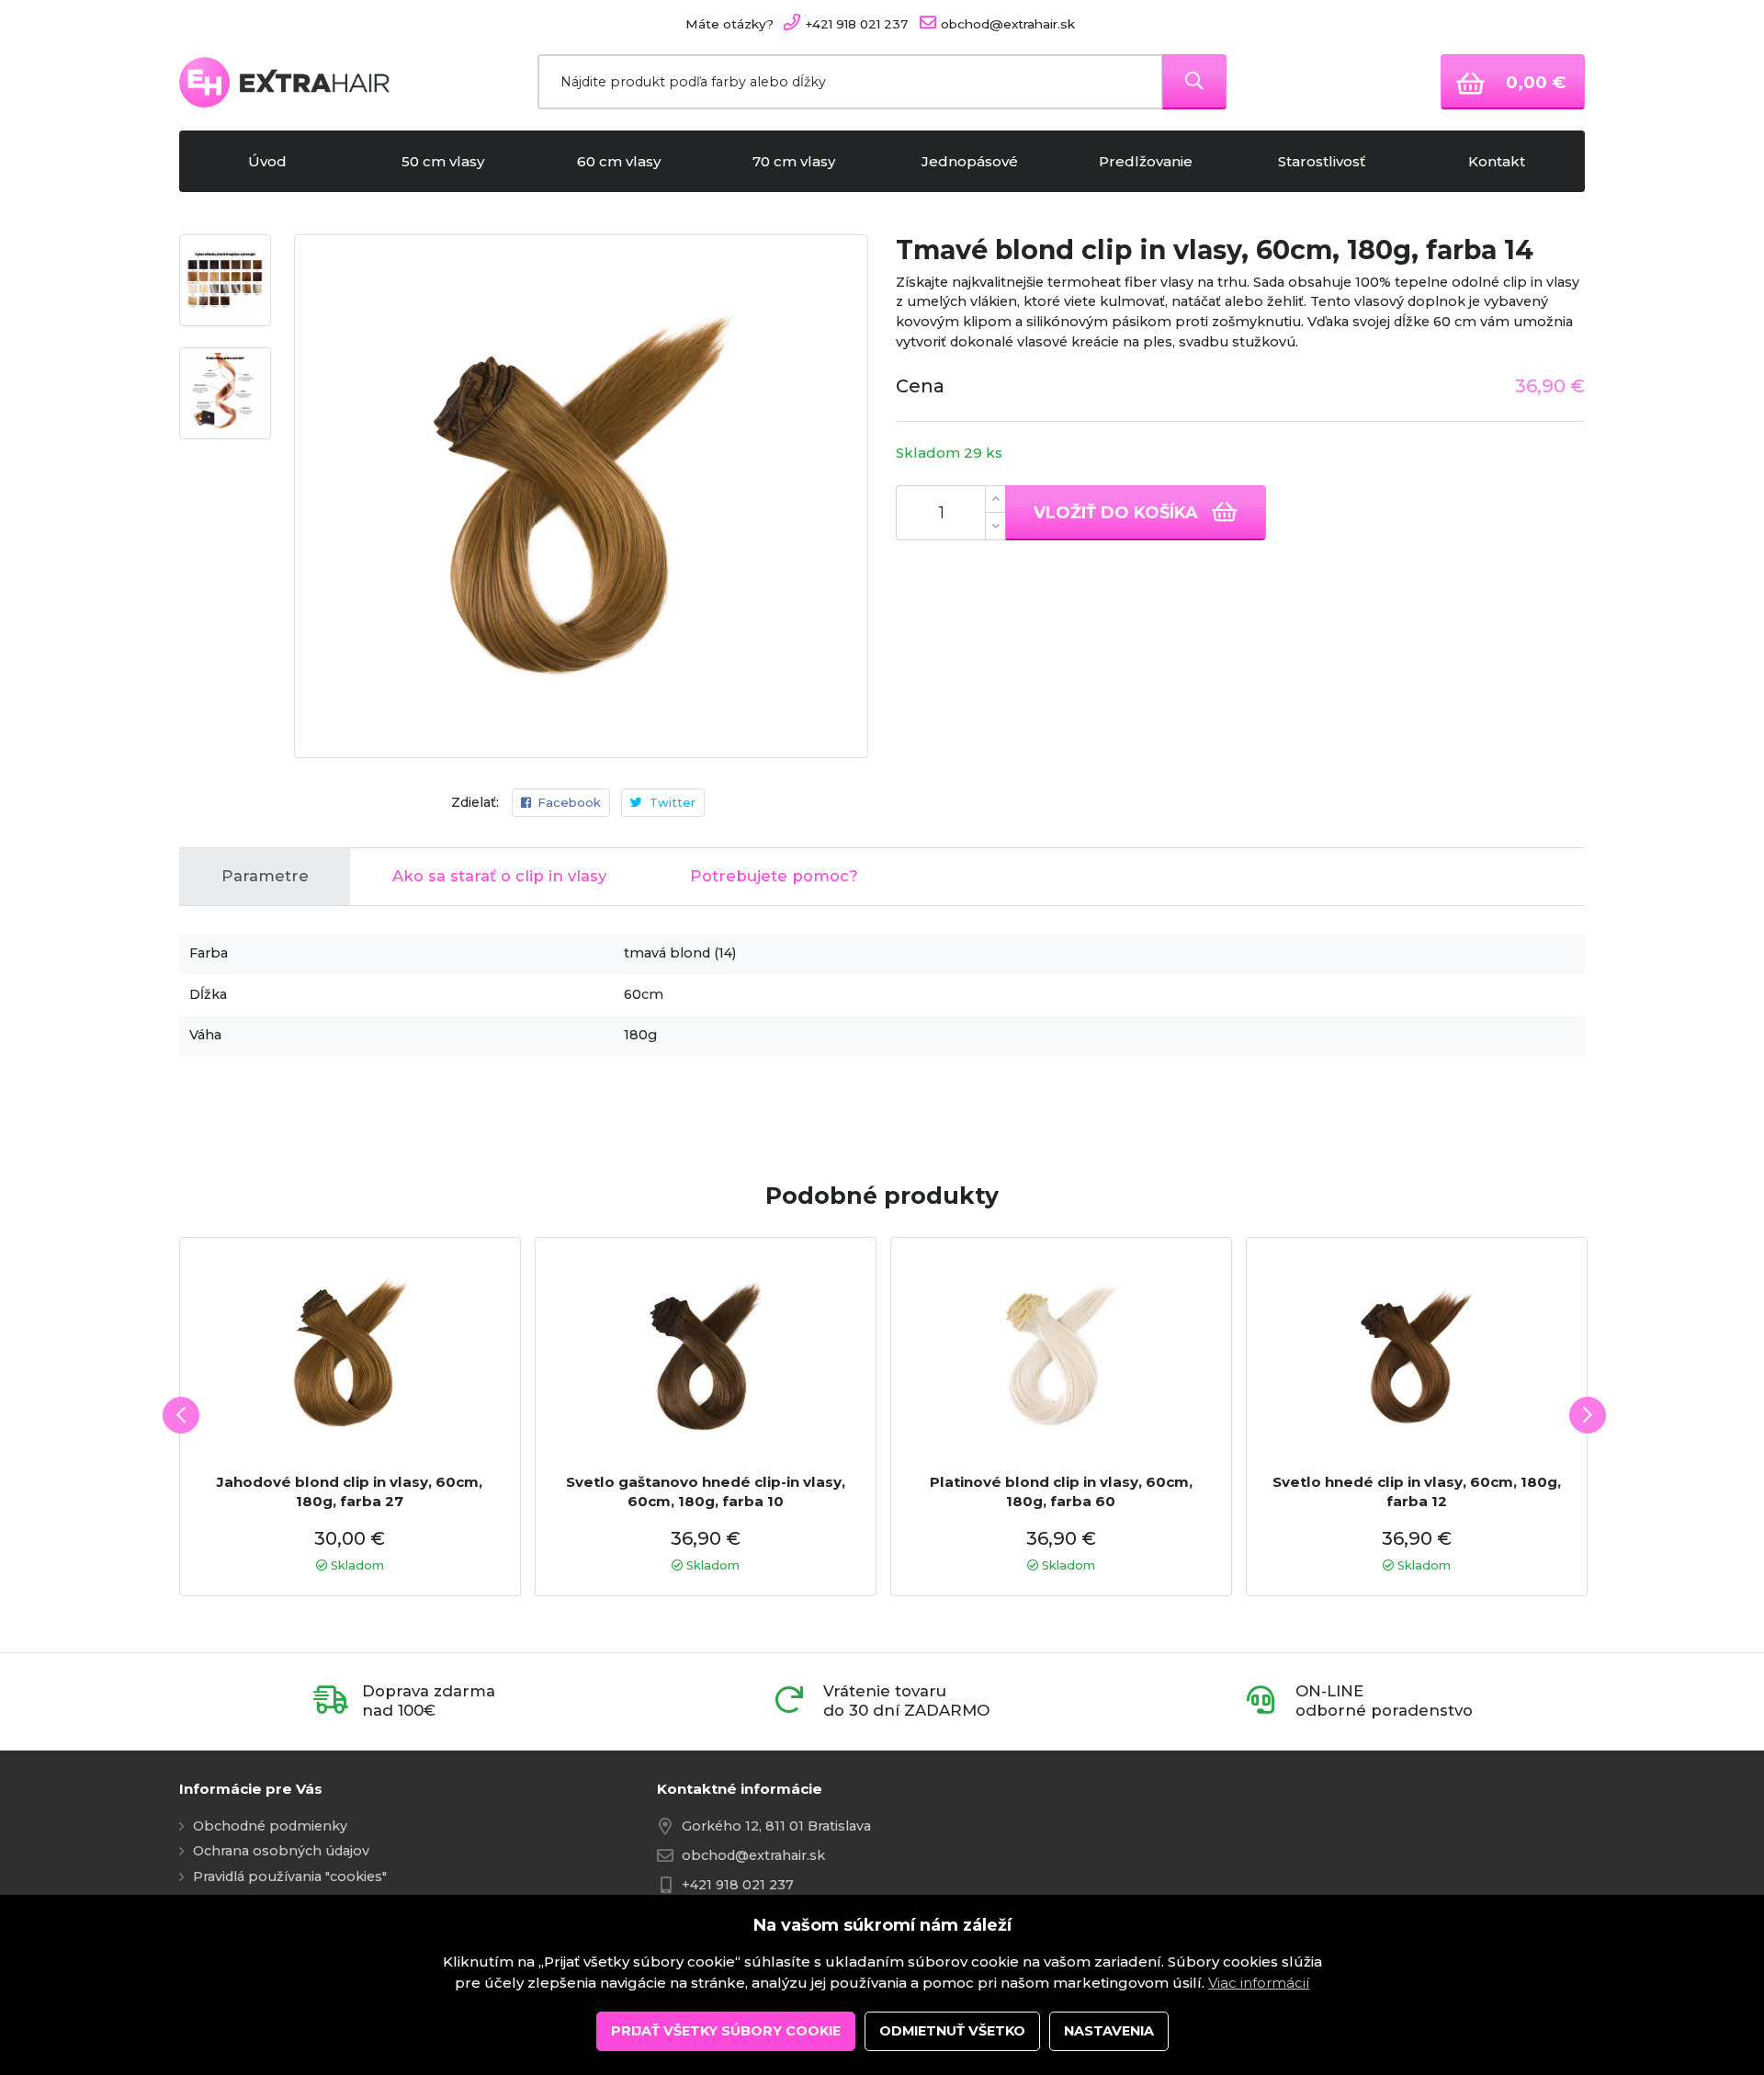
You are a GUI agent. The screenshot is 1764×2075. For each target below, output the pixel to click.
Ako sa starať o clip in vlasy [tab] (499, 876)
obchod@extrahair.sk (753, 1855)
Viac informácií (1259, 1983)
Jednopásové (970, 161)
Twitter (673, 802)
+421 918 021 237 (738, 1885)
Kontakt (1497, 161)
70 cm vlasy (794, 161)
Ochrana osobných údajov (281, 1851)
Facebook (569, 802)
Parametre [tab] (265, 876)
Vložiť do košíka (1118, 512)
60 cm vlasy (619, 161)
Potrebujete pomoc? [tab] (774, 876)
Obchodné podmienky (270, 1826)
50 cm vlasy (443, 161)
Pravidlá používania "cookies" (290, 1877)
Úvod (267, 161)
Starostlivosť (1322, 161)
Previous (181, 1415)
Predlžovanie (1146, 161)
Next (1588, 1415)
